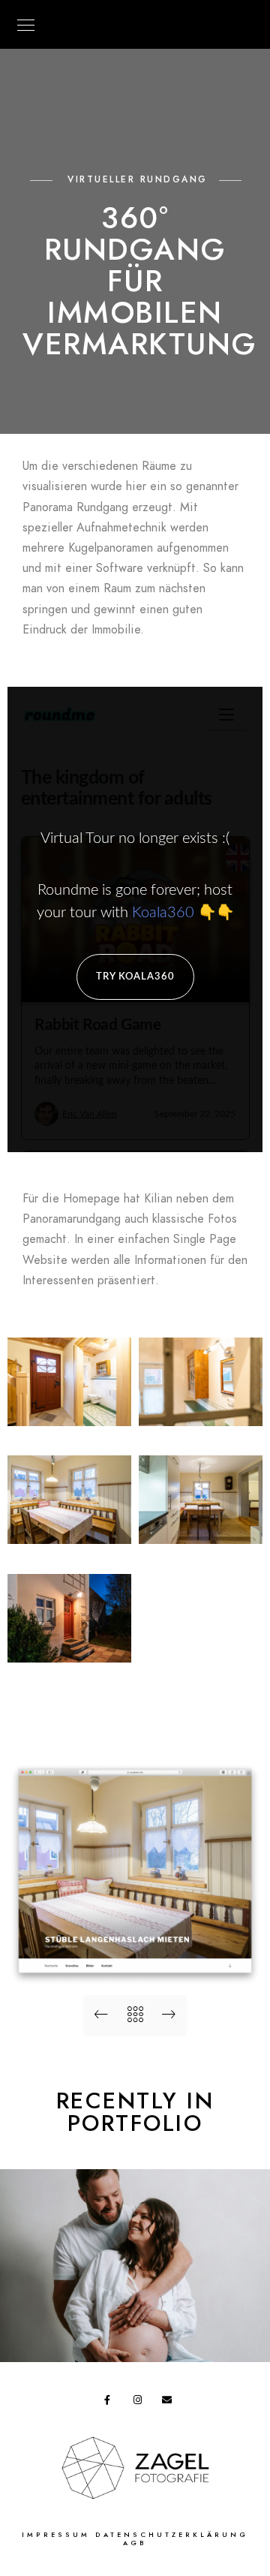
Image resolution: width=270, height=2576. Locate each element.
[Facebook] (112, 2403)
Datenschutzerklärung (172, 2535)
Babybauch (135, 2338)
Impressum (56, 2535)
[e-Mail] (169, 2403)
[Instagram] (141, 2403)
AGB (135, 2543)
